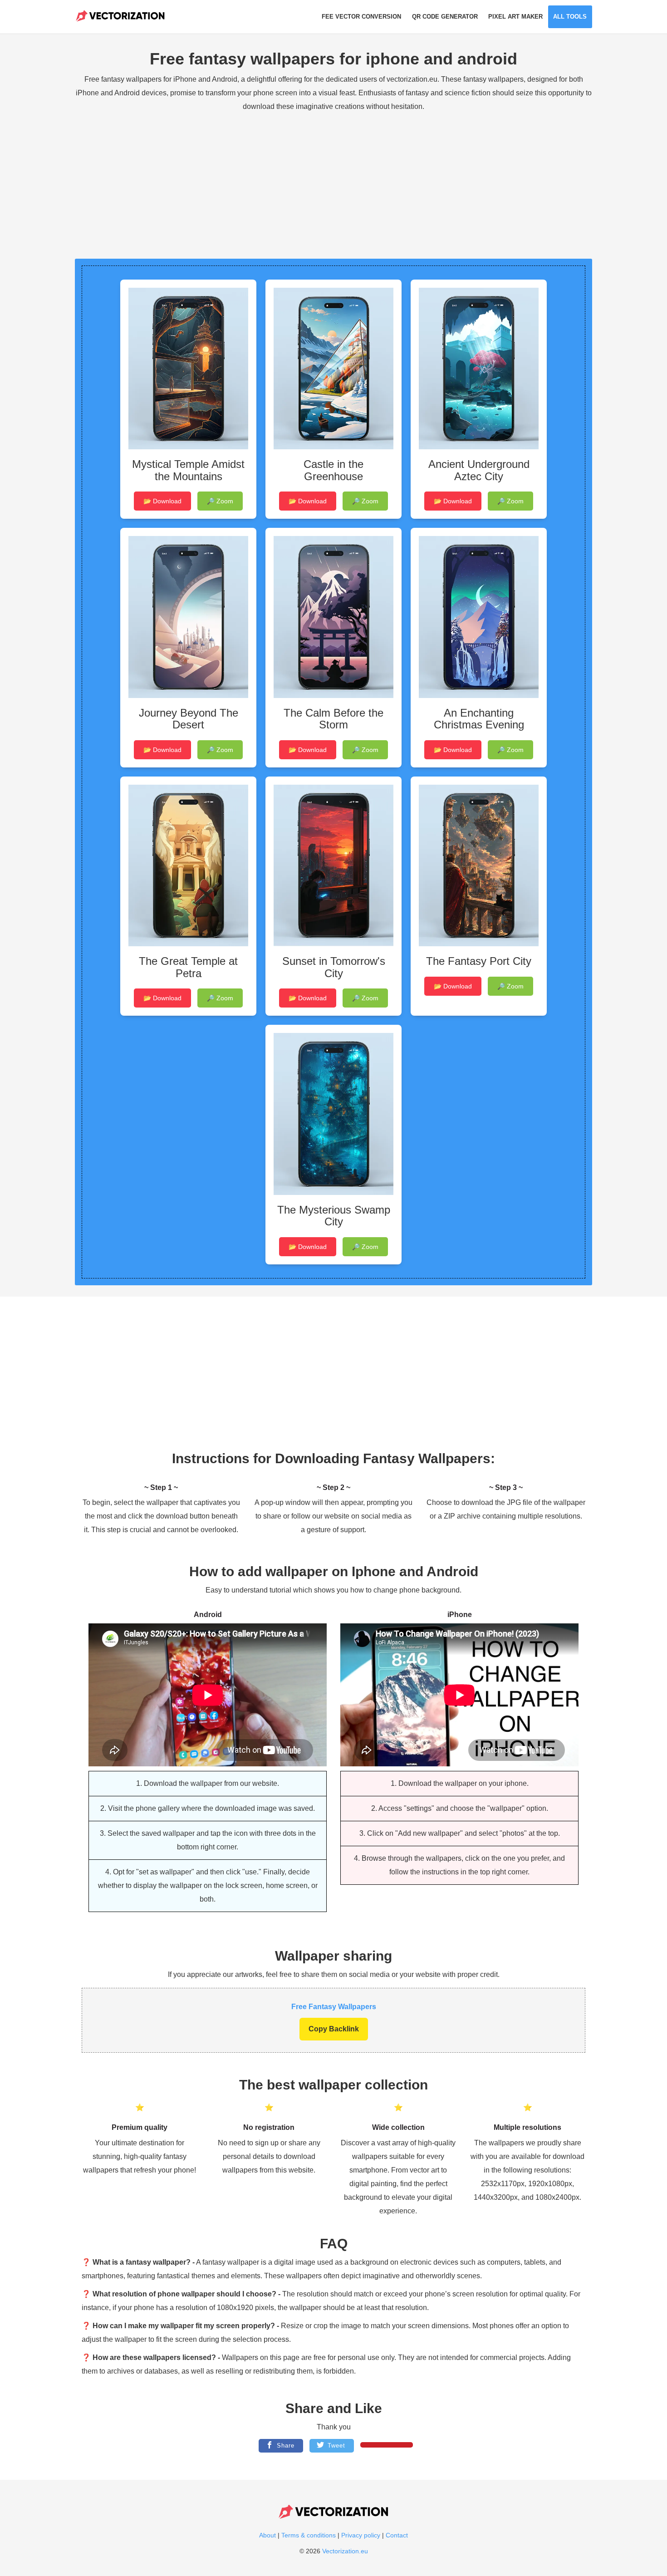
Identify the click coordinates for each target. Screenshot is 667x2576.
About (268, 2535)
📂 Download (162, 501)
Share (284, 2446)
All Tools (570, 17)
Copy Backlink (334, 2029)
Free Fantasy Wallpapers (334, 2007)
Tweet (335, 2446)
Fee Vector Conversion (361, 17)
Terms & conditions (309, 2535)
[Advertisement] (333, 182)
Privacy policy (362, 2535)
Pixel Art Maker (515, 17)
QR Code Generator (445, 17)
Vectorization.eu (345, 2551)
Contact (397, 2535)
